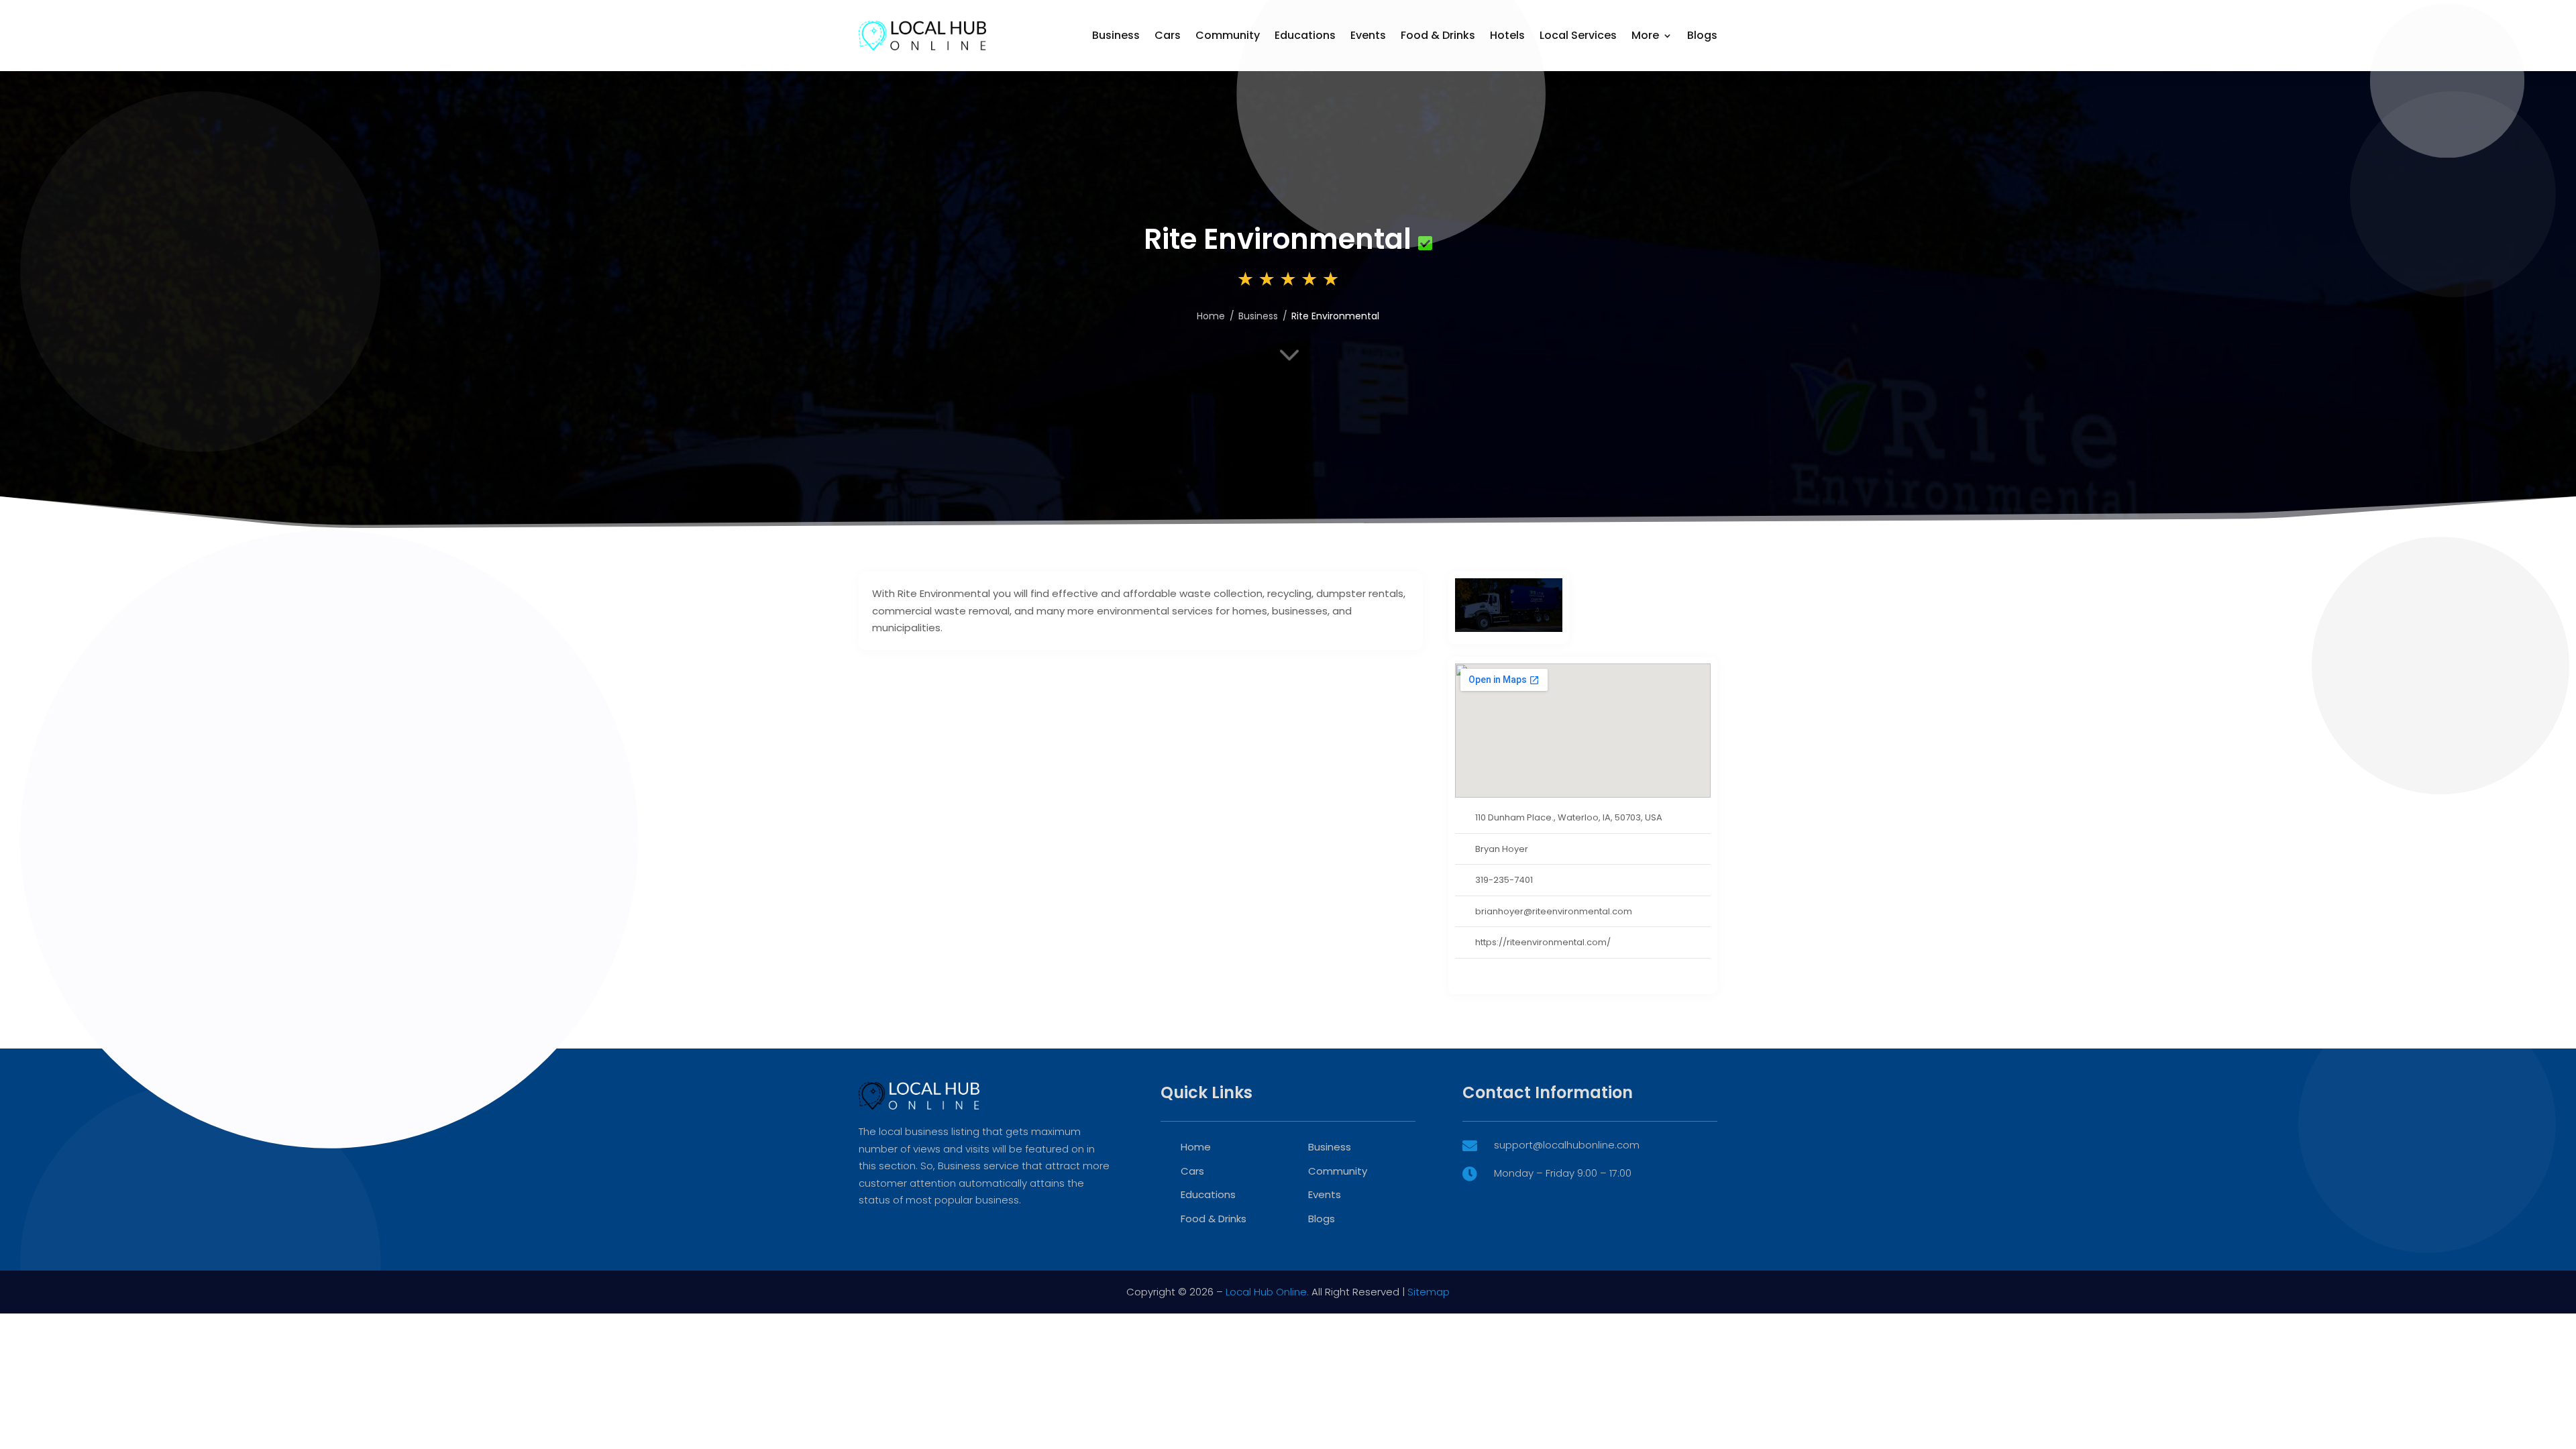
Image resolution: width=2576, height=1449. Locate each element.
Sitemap (1429, 1292)
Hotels (1507, 35)
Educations (1305, 35)
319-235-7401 (1504, 880)
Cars (1168, 35)
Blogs (1702, 35)
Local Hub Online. (1267, 1292)
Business (1116, 35)
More (1645, 35)
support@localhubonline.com (1567, 1145)
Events (1368, 35)
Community (1228, 35)
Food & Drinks (1438, 35)
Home (1211, 316)
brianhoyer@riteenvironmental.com (1554, 911)
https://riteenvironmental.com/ (1543, 942)
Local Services (1578, 35)
